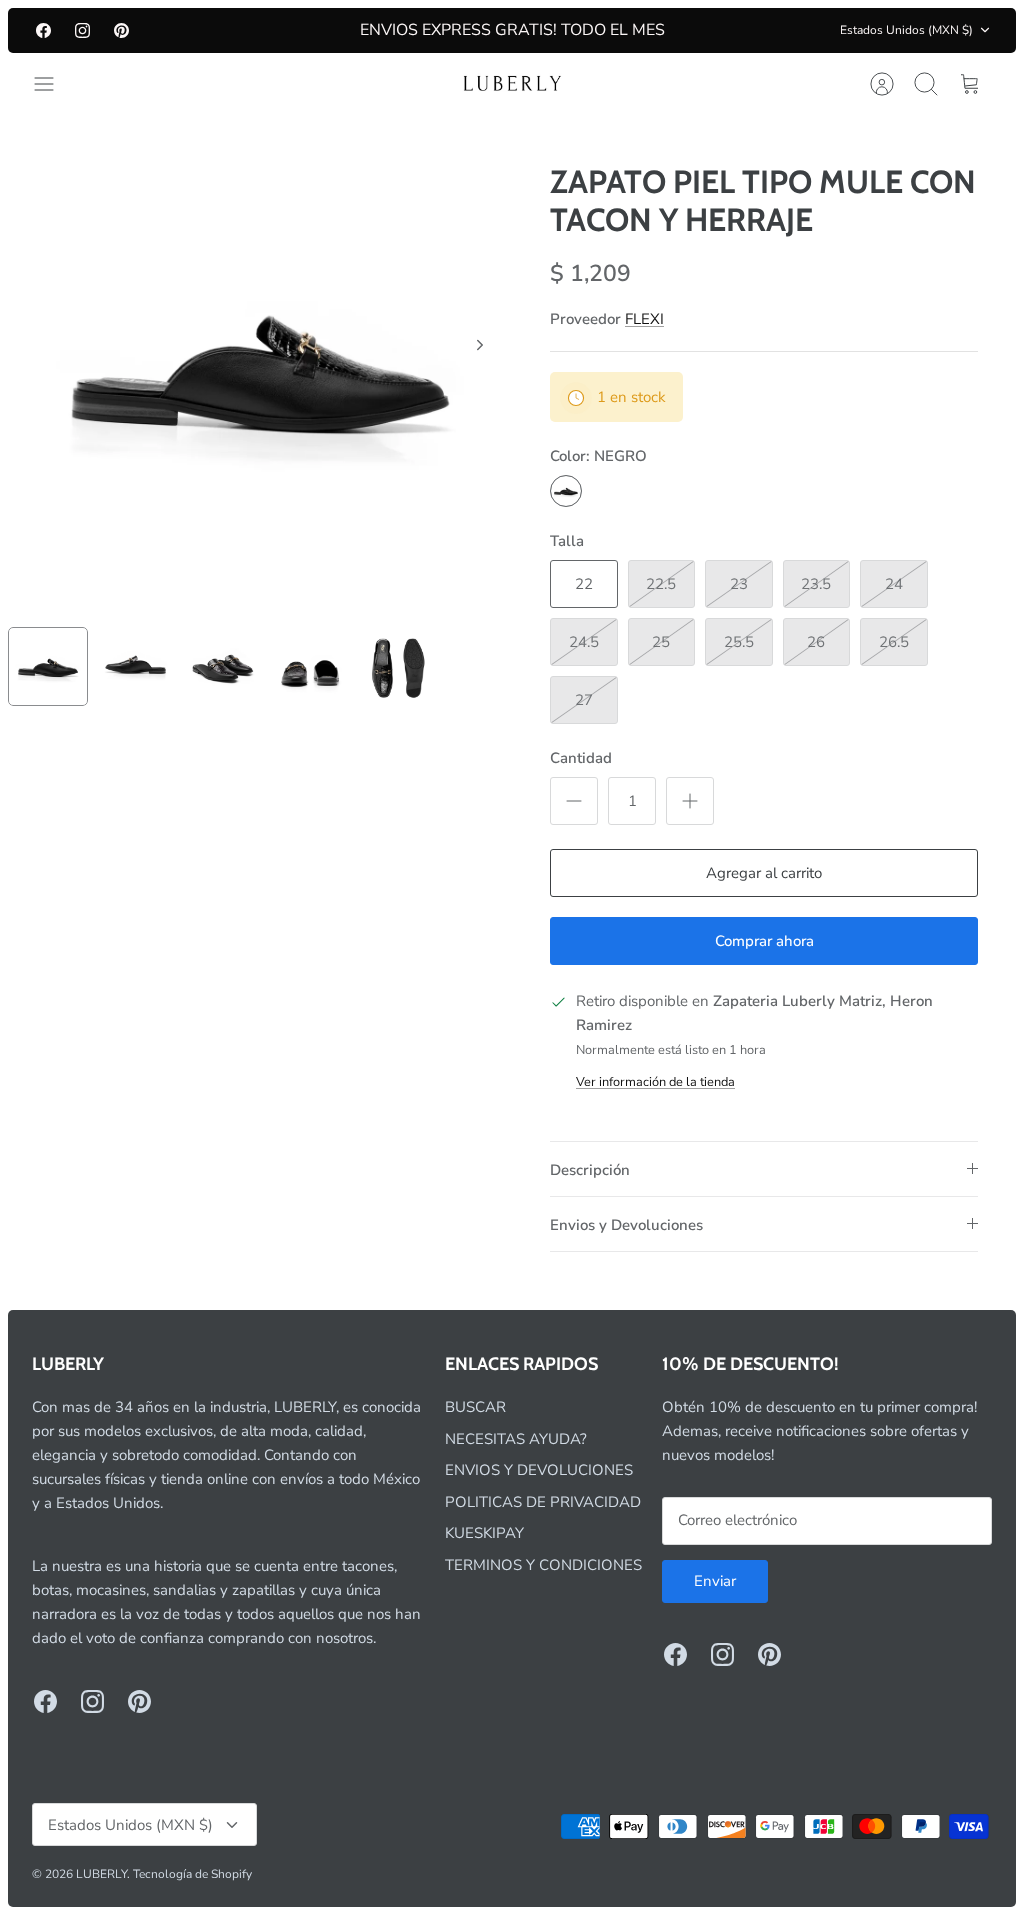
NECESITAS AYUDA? (516, 1439)
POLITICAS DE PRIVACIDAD (543, 1502)
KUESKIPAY (484, 1533)
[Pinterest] (121, 30)
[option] (260, 367)
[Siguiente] (480, 345)
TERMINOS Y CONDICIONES (543, 1565)
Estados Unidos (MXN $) (906, 30)
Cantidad (581, 758)
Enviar (715, 1581)
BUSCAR (475, 1407)
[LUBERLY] (512, 84)
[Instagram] (82, 30)
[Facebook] (43, 30)
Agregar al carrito (764, 873)
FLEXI (644, 319)
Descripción (590, 1170)
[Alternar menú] (54, 84)
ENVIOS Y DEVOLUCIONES (539, 1470)
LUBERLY (101, 1874)
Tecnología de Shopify (192, 1874)
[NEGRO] (566, 491)
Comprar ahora (764, 941)
